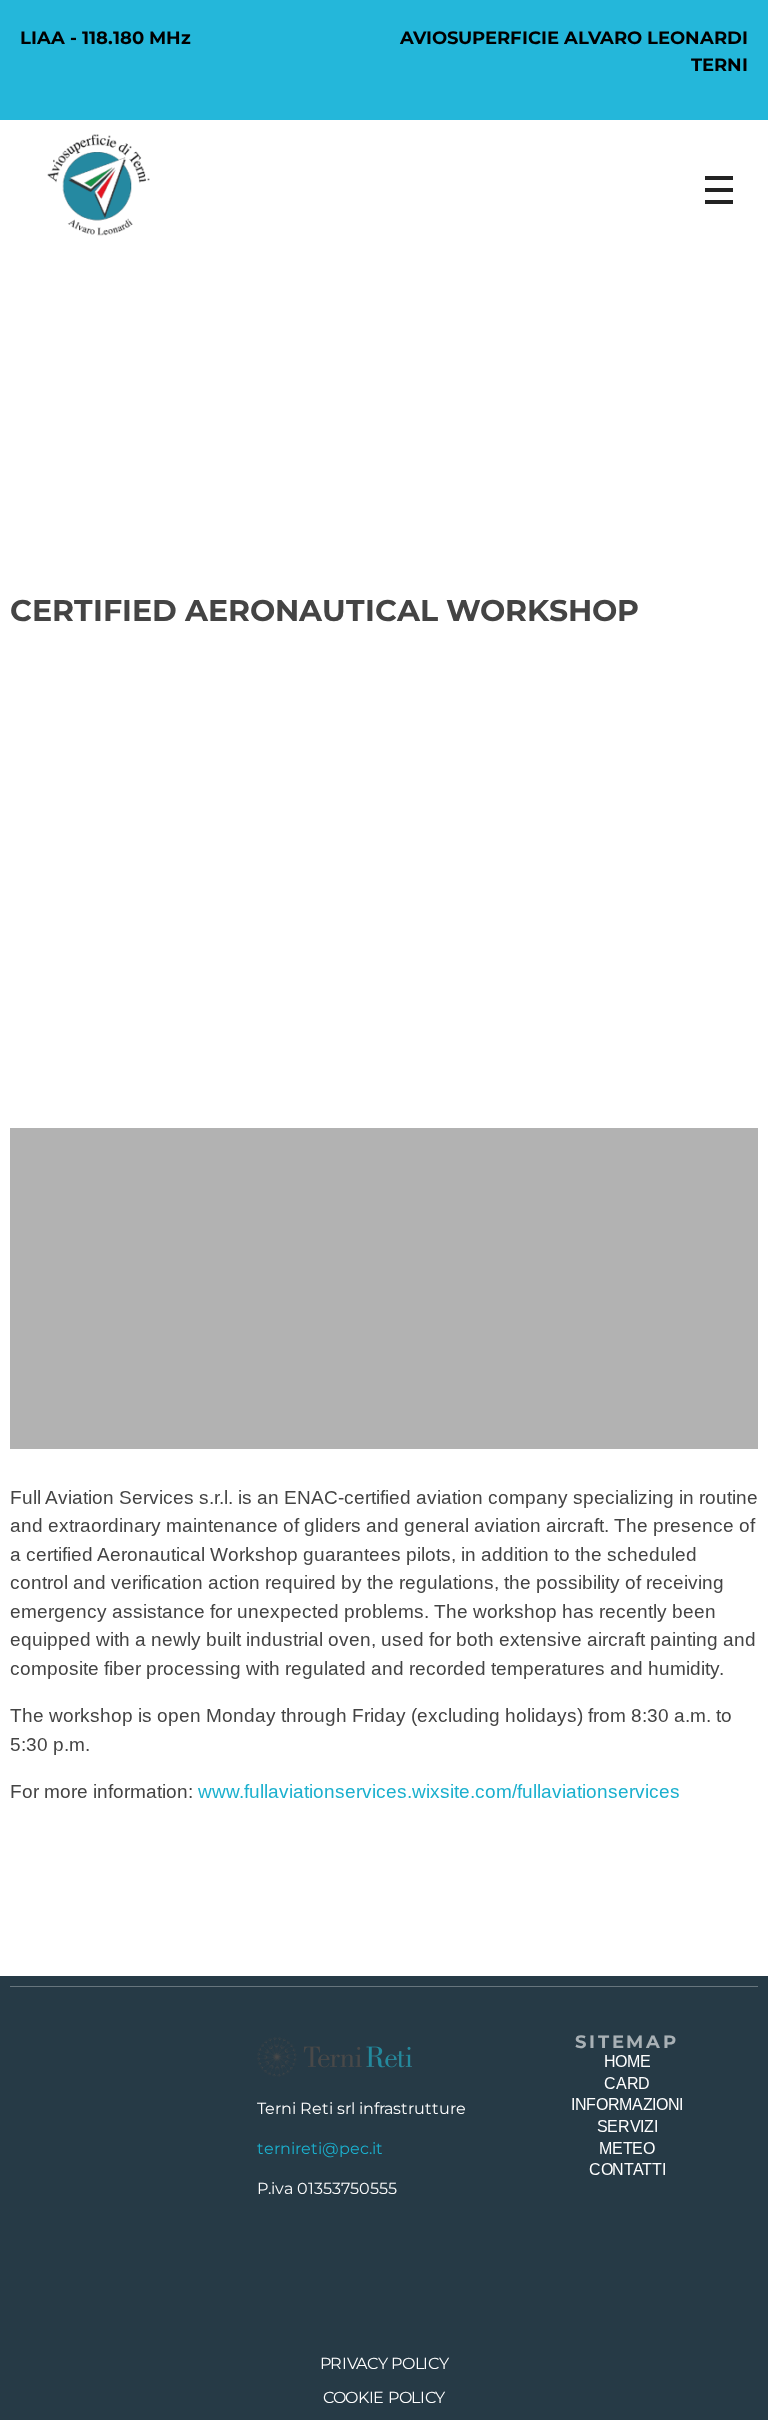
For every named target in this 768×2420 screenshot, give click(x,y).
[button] (28, 893)
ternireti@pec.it (320, 2148)
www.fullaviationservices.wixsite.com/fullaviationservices (439, 1791)
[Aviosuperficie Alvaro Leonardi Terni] (100, 185)
